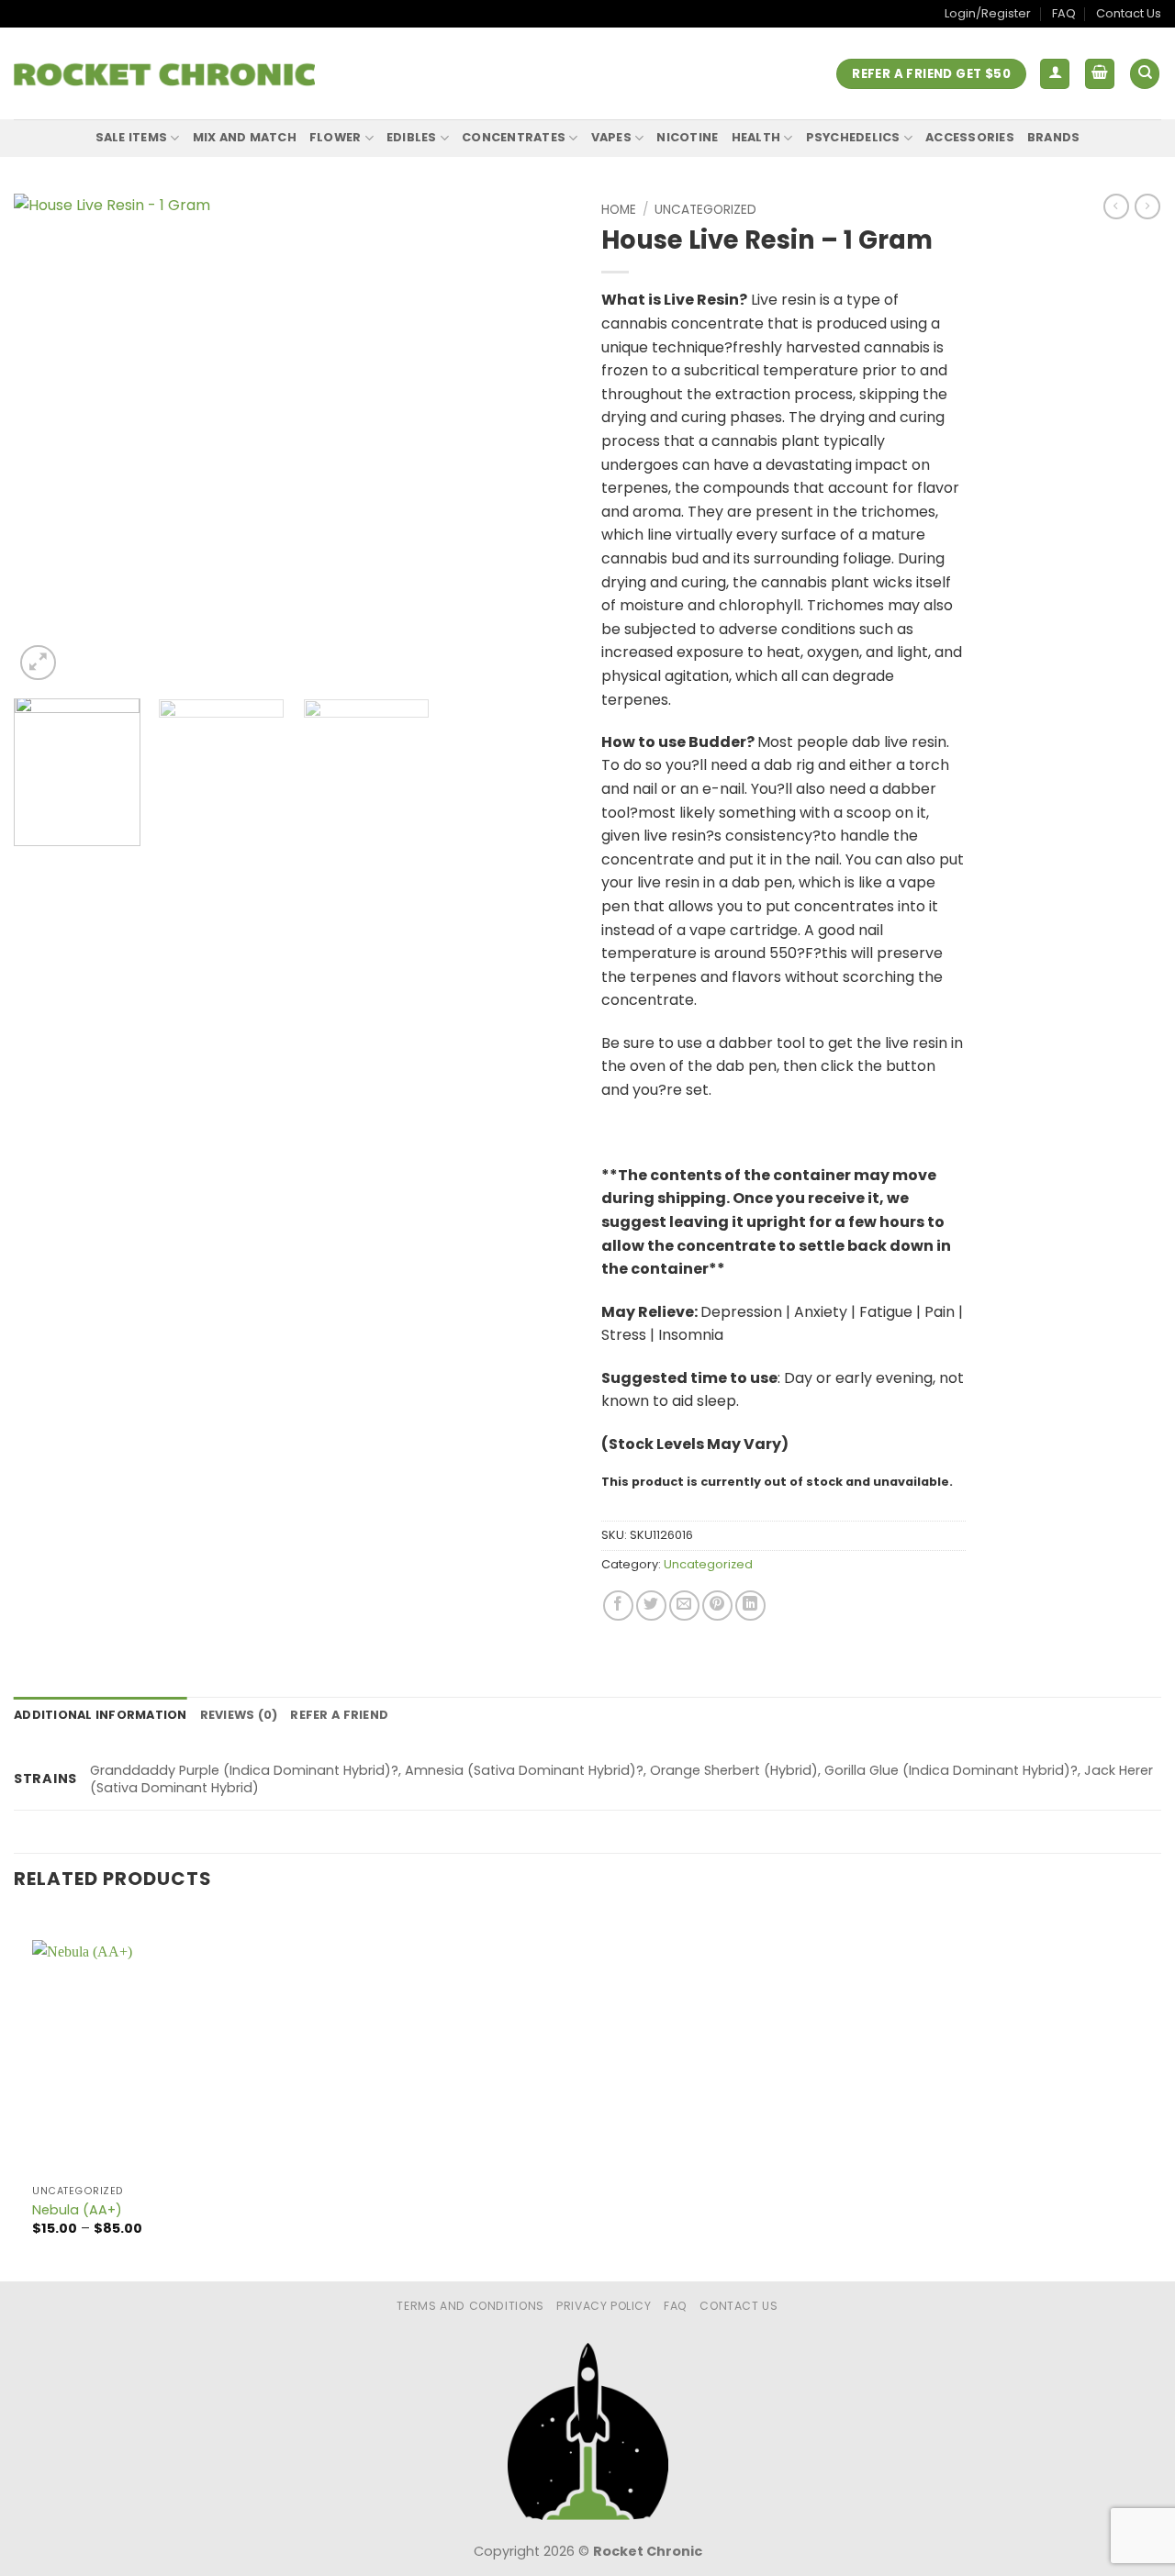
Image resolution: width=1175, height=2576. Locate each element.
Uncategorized (705, 210)
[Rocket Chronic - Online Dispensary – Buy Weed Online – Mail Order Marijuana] (164, 74)
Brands (1054, 137)
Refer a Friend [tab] (339, 1715)
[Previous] (48, 439)
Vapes (611, 137)
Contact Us (1129, 13)
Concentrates (514, 137)
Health (756, 137)
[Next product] (1116, 206)
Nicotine (687, 137)
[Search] (1145, 74)
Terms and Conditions (470, 2306)
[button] (1055, 74)
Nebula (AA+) (77, 2210)
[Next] (540, 439)
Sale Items (132, 137)
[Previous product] (1147, 206)
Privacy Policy (604, 2306)
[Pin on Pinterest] (717, 1606)
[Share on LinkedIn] (750, 1606)
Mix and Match (245, 137)
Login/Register (988, 13)
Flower (336, 137)
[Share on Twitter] (651, 1606)
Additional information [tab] (101, 1715)
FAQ (1064, 13)
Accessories (970, 137)
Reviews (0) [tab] (239, 1715)
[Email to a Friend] (684, 1606)
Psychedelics (853, 137)
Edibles (412, 137)
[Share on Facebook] (618, 1606)
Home (619, 210)
